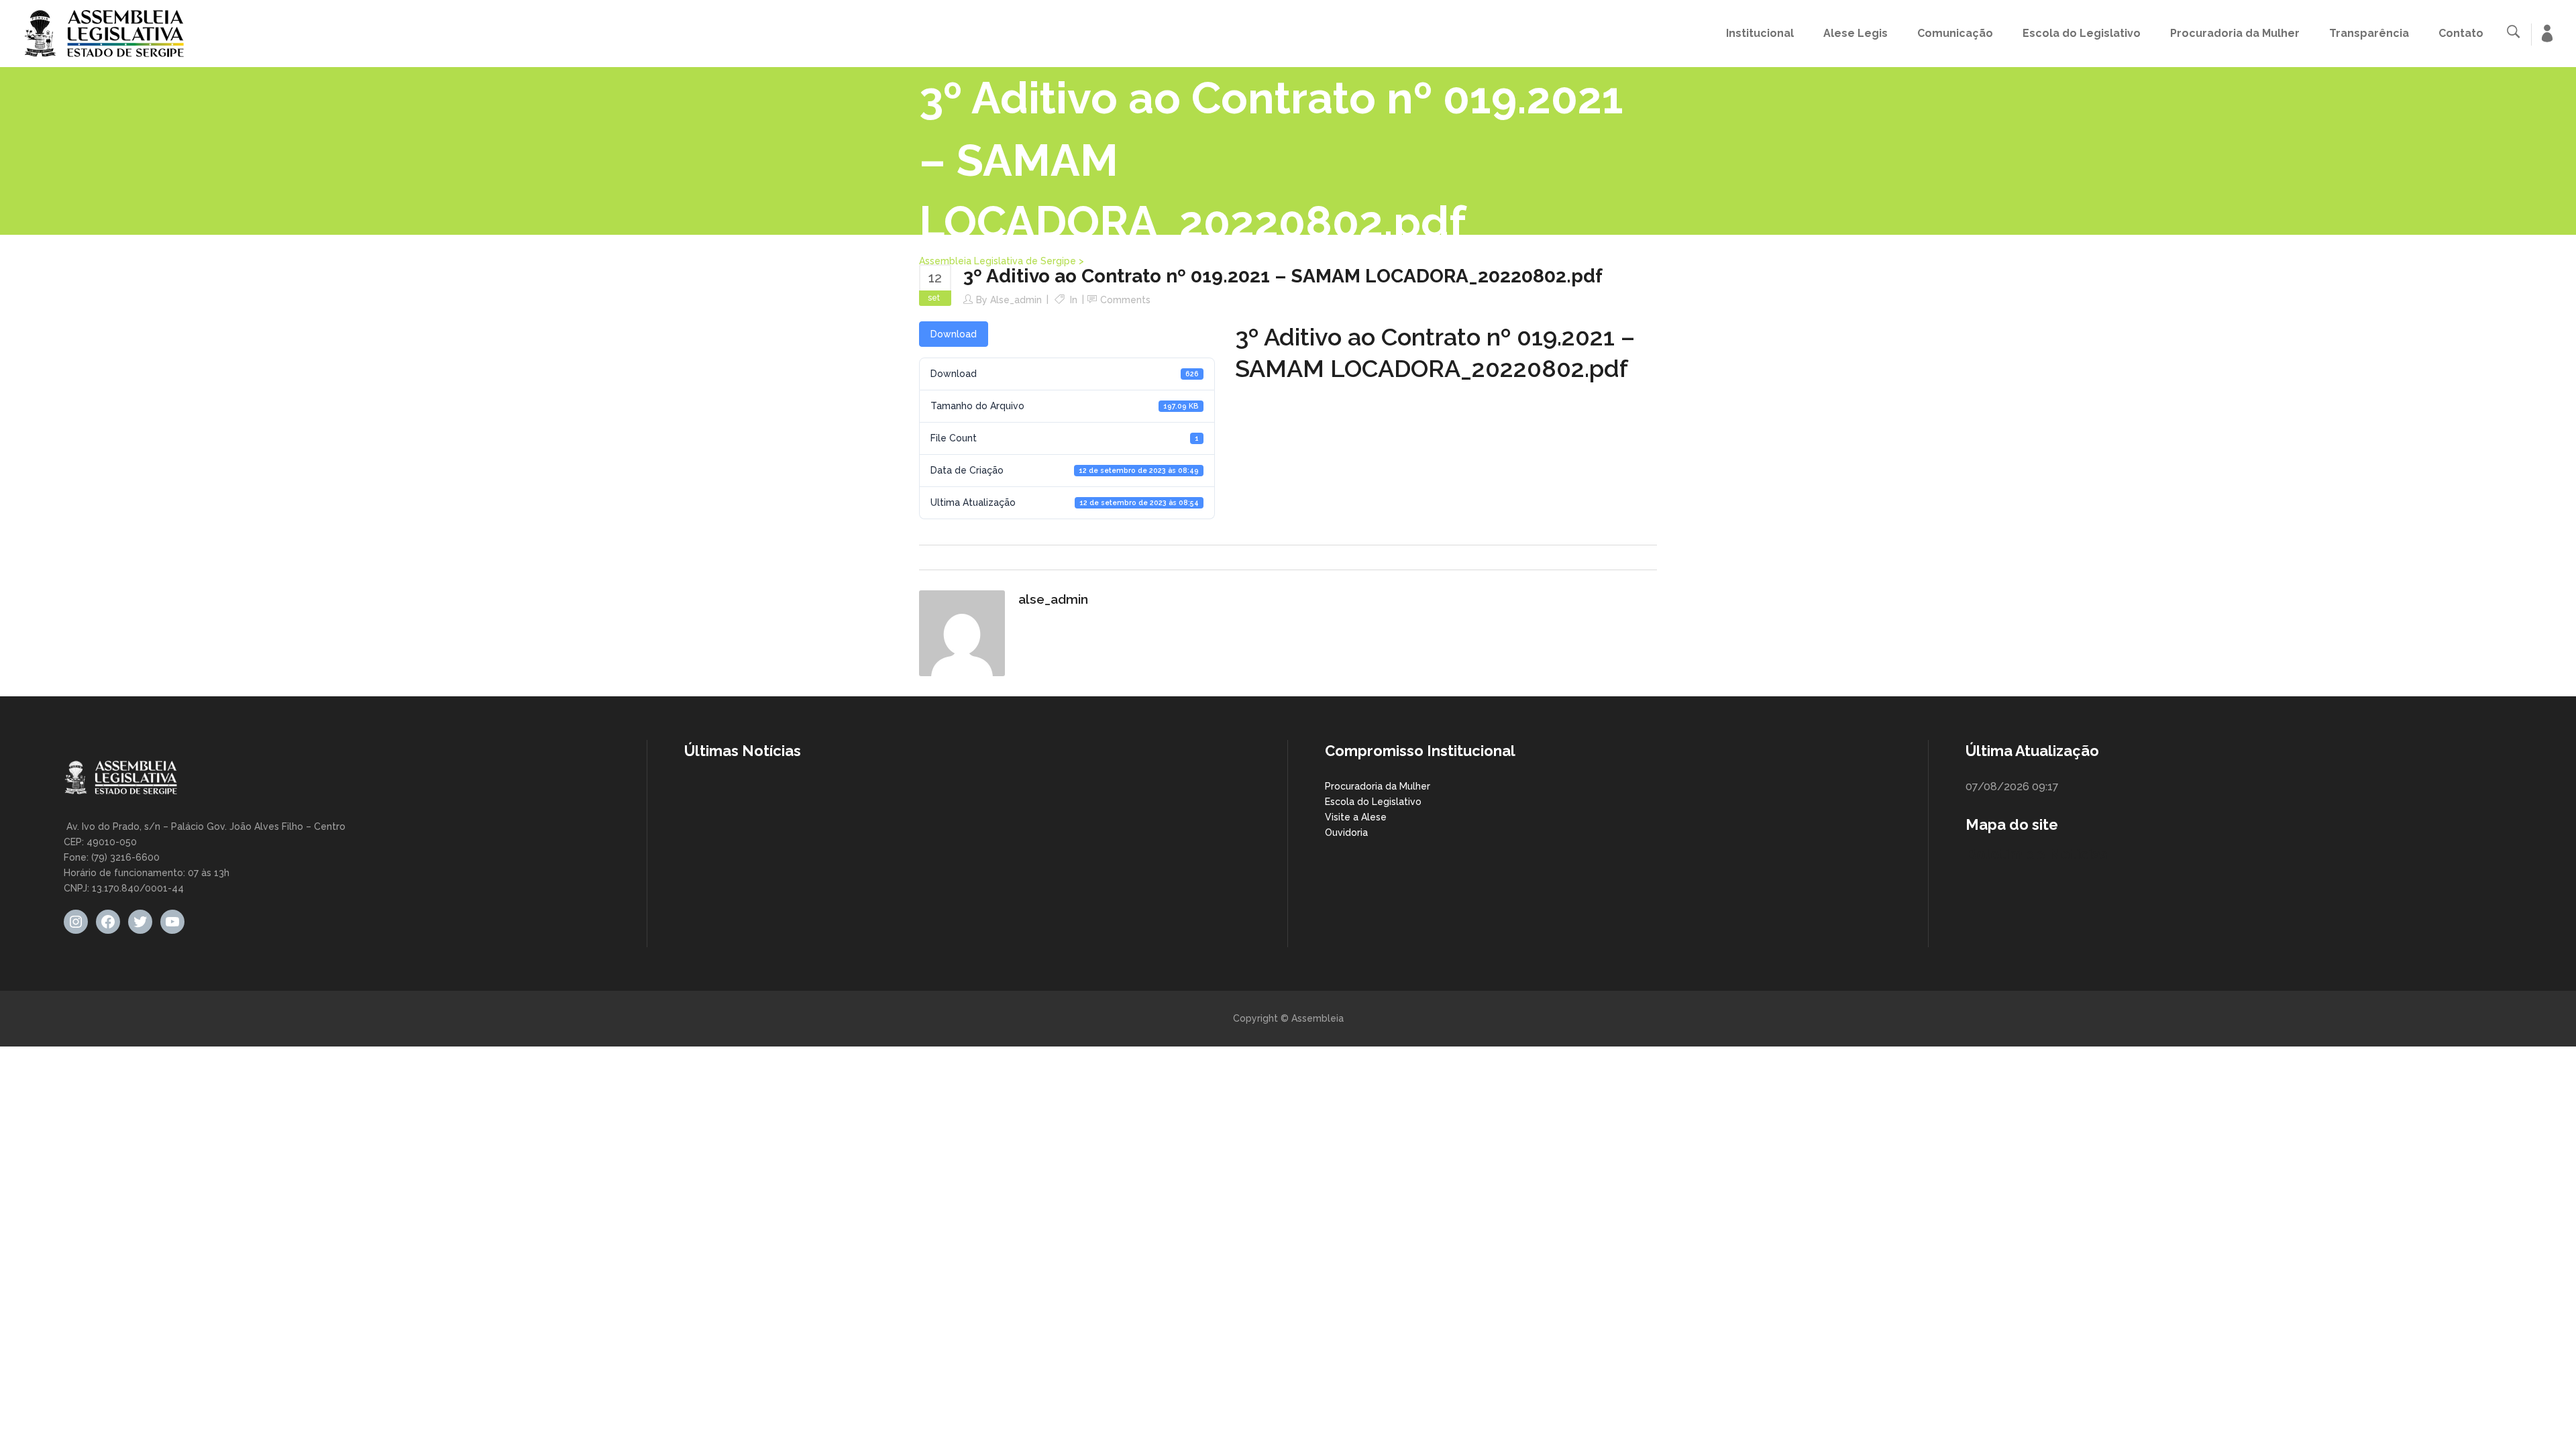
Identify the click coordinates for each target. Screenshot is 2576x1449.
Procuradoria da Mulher (1378, 786)
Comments (1125, 300)
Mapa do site (2012, 824)
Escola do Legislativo (1373, 802)
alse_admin (1016, 300)
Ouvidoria (1346, 833)
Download (954, 334)
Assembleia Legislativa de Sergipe (998, 261)
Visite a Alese (1356, 817)
